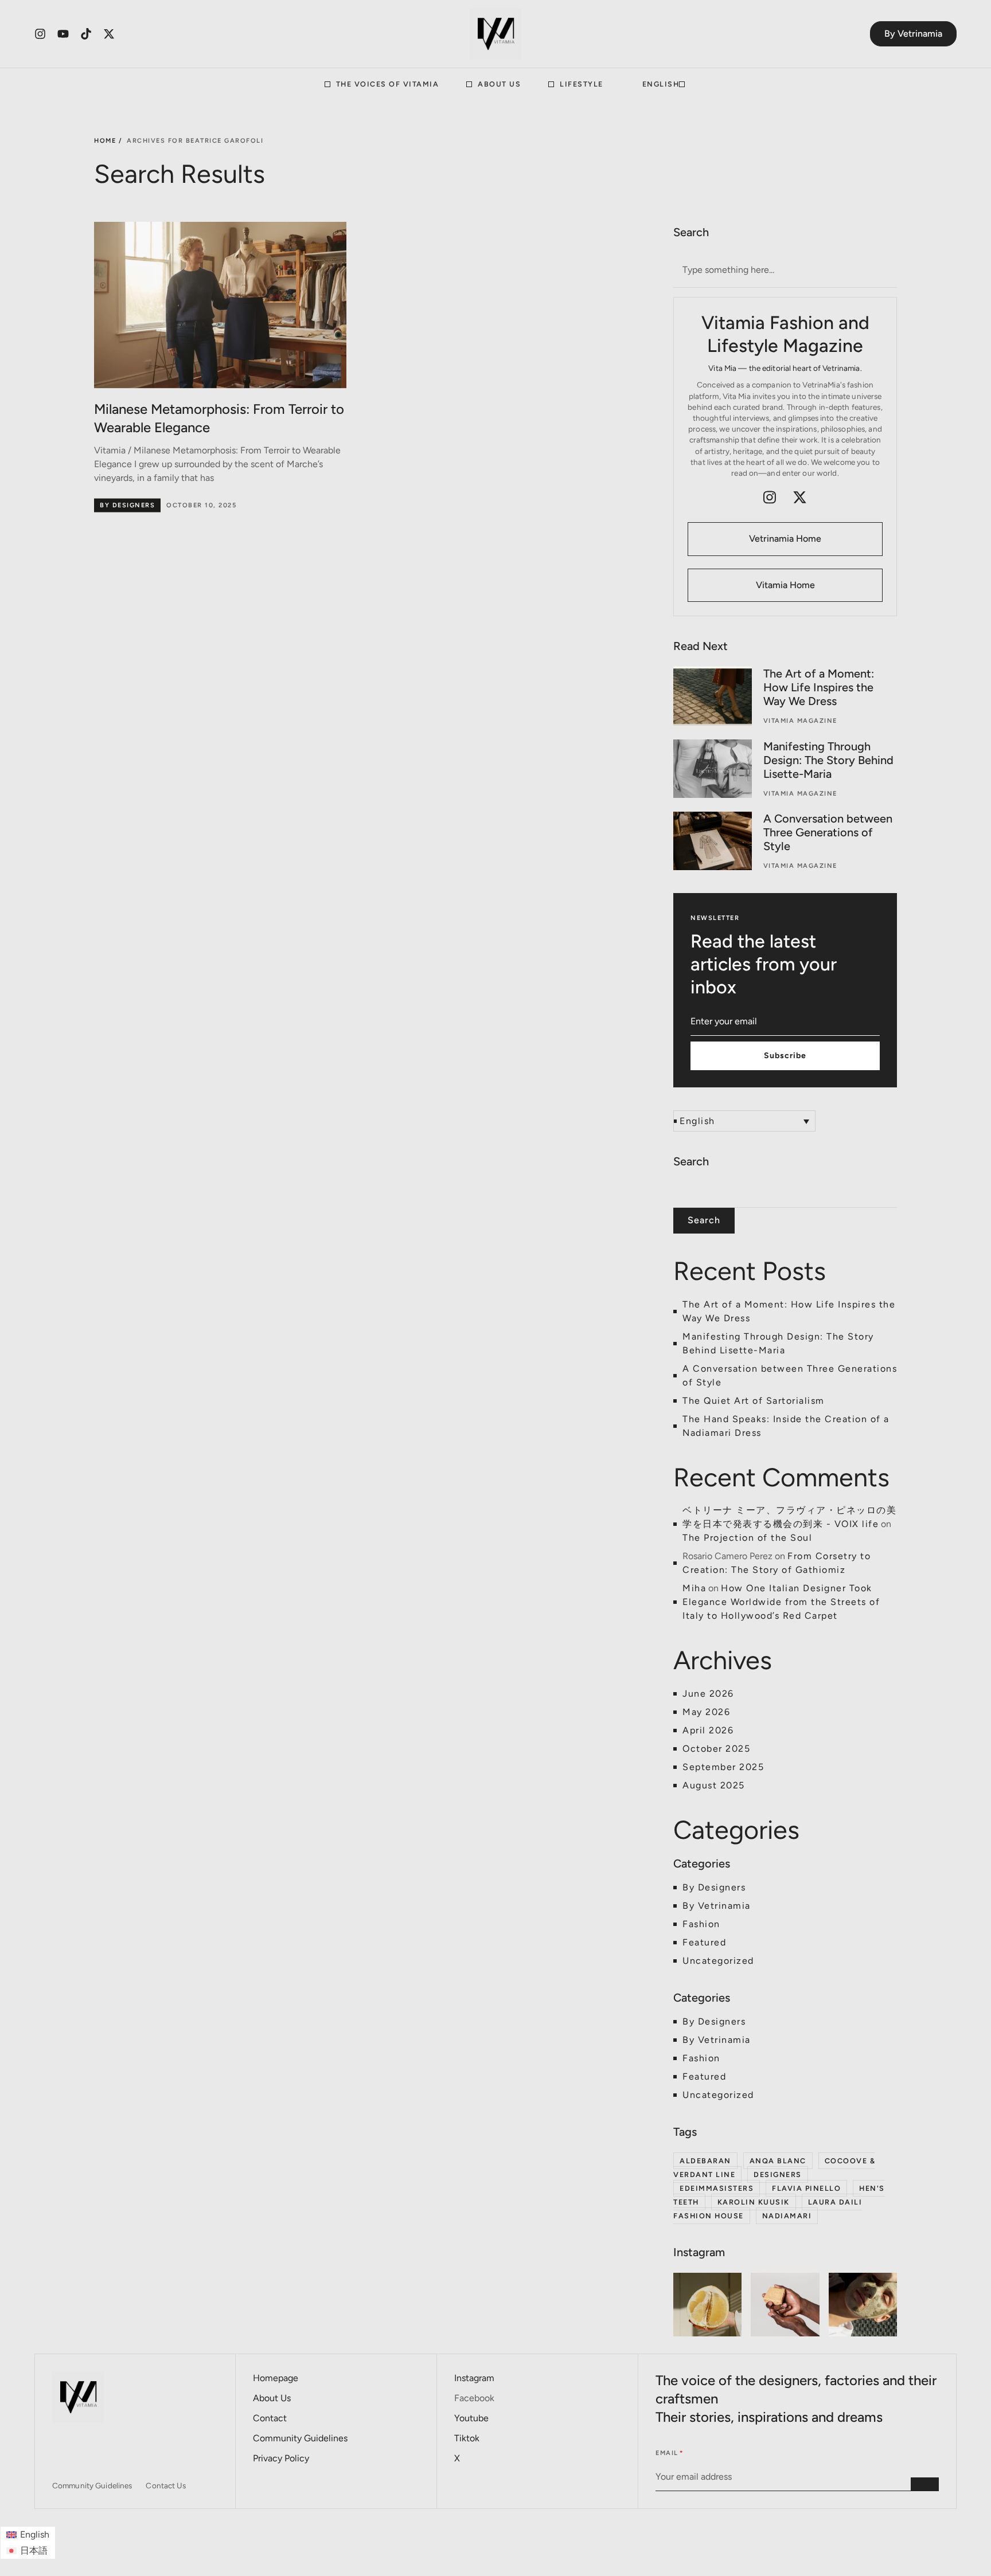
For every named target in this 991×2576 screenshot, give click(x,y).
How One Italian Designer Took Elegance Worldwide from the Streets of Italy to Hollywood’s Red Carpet (781, 1602)
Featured (704, 1942)
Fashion (701, 1924)
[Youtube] (63, 34)
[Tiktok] (86, 34)
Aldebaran (705, 2161)
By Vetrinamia (717, 1906)
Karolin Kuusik (754, 2202)
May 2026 (706, 1712)
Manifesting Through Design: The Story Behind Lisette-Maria (828, 760)
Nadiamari (787, 2216)
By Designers (127, 505)
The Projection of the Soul (747, 1538)
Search (691, 1161)
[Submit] (925, 2484)
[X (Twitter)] (800, 497)
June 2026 (708, 1694)
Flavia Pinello (806, 2188)
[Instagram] (40, 34)
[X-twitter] (109, 34)
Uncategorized (718, 1961)
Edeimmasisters (717, 2188)
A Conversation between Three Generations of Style (828, 832)
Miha (694, 1588)
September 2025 (723, 1767)
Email (667, 2453)
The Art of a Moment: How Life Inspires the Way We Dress (819, 687)
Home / (108, 141)
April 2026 (708, 1730)
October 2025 (716, 1749)
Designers (778, 2174)
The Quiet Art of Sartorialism (754, 1401)
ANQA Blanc (778, 2161)
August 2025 (714, 1785)
